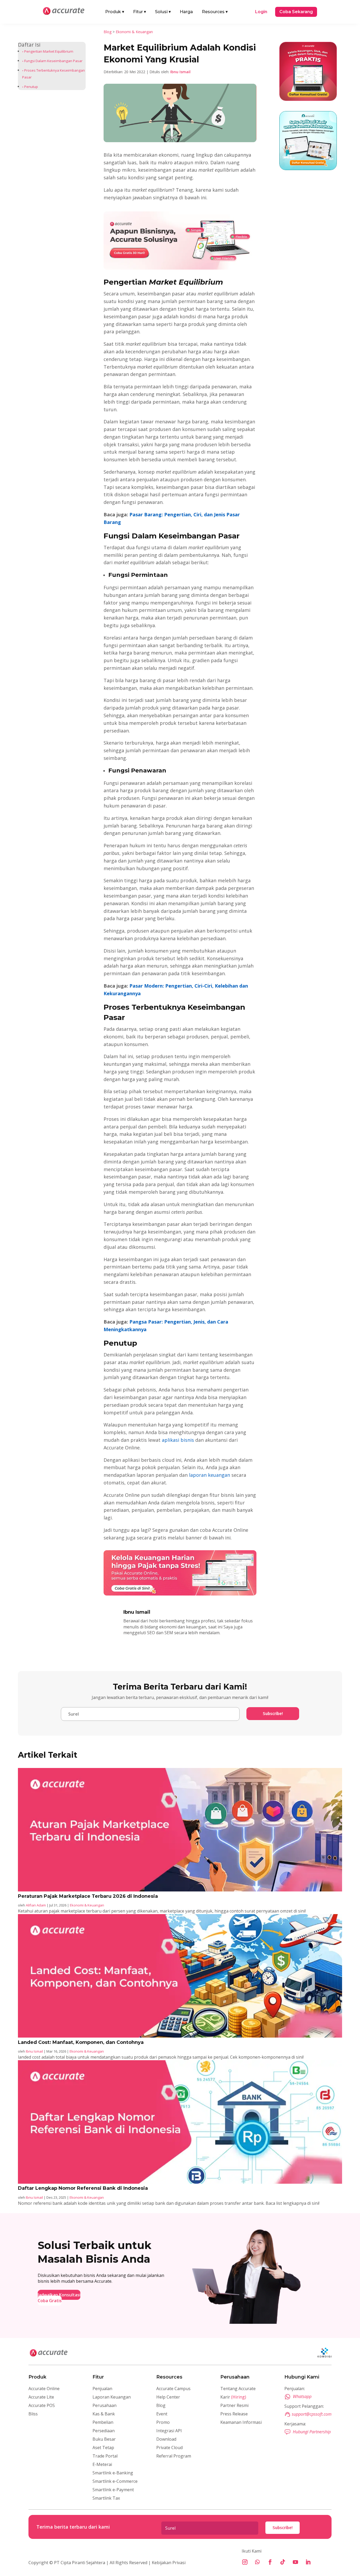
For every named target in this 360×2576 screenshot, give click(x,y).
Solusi (163, 12)
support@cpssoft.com (312, 2414)
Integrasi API (169, 2431)
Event (162, 2414)
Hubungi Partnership (312, 2432)
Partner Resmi (234, 2405)
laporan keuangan (209, 1475)
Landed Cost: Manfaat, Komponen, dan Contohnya (81, 2042)
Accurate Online (44, 2389)
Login (261, 12)
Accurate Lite (41, 2397)
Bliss (33, 2414)
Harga (186, 12)
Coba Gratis (50, 2301)
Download (166, 2439)
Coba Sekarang (296, 12)
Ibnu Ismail (180, 72)
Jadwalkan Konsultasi (59, 2295)
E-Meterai (102, 2464)
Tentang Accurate (238, 2389)
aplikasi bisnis (177, 1440)
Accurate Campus (173, 2389)
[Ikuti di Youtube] (295, 2562)
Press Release (234, 2414)
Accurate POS (42, 2405)
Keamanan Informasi (241, 2422)
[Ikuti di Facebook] (270, 2562)
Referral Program (174, 2456)
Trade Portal (105, 2456)
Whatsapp (302, 2396)
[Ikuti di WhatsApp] (257, 2562)
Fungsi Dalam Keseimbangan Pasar (53, 61)
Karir (233, 2397)
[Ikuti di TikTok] (283, 2562)
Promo (163, 2422)
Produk (115, 12)
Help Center (168, 2397)
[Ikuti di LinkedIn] (308, 2562)
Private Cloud (169, 2448)
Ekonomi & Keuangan (134, 32)
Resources (215, 12)
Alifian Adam (36, 1905)
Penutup (31, 87)
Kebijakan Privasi (168, 2563)
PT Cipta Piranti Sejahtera (80, 2563)
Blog (108, 32)
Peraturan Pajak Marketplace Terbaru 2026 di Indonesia (88, 1896)
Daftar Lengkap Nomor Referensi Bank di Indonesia (83, 2188)
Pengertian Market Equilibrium (49, 51)
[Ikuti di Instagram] (245, 2562)
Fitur (140, 12)
